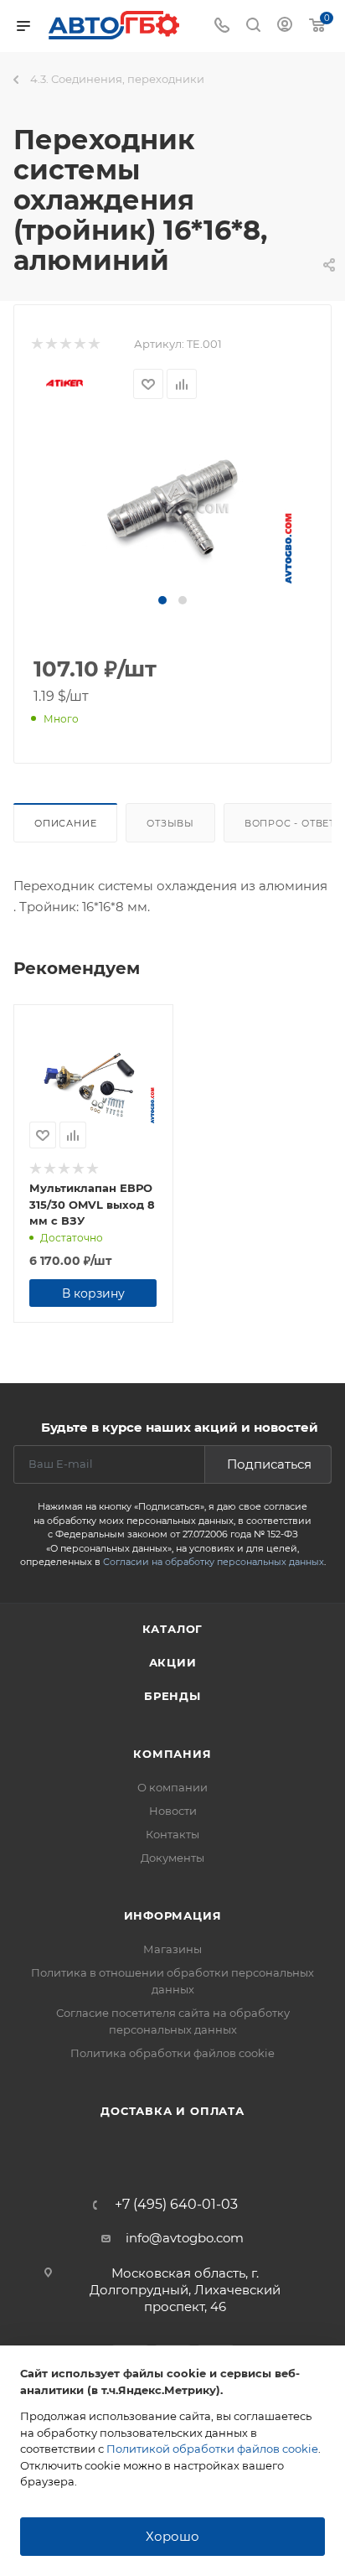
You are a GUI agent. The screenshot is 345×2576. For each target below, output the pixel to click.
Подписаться (269, 1464)
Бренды (172, 1696)
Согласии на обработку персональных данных (214, 1562)
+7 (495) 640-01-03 (176, 2205)
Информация (173, 1915)
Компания (172, 1754)
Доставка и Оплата (172, 2111)
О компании (172, 1787)
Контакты (172, 1834)
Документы (172, 1858)
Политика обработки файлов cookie (172, 2053)
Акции (173, 1662)
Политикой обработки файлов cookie (212, 2449)
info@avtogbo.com (185, 2238)
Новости (173, 1811)
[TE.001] (172, 507)
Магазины (172, 1949)
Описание (65, 823)
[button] (162, 600)
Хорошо (172, 2536)
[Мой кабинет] (285, 26)
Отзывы (170, 823)
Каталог (173, 1629)
